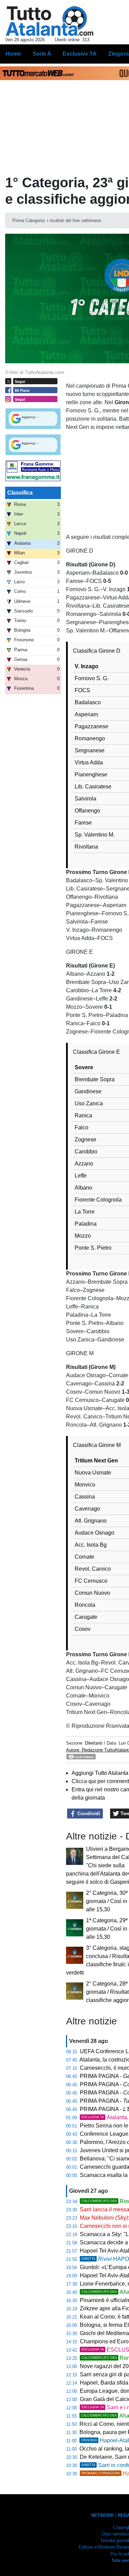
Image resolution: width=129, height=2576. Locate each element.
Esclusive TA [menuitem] (80, 54)
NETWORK (103, 2515)
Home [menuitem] (13, 54)
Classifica (20, 493)
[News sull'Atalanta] (49, 21)
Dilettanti (94, 1743)
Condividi (88, 1813)
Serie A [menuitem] (42, 54)
